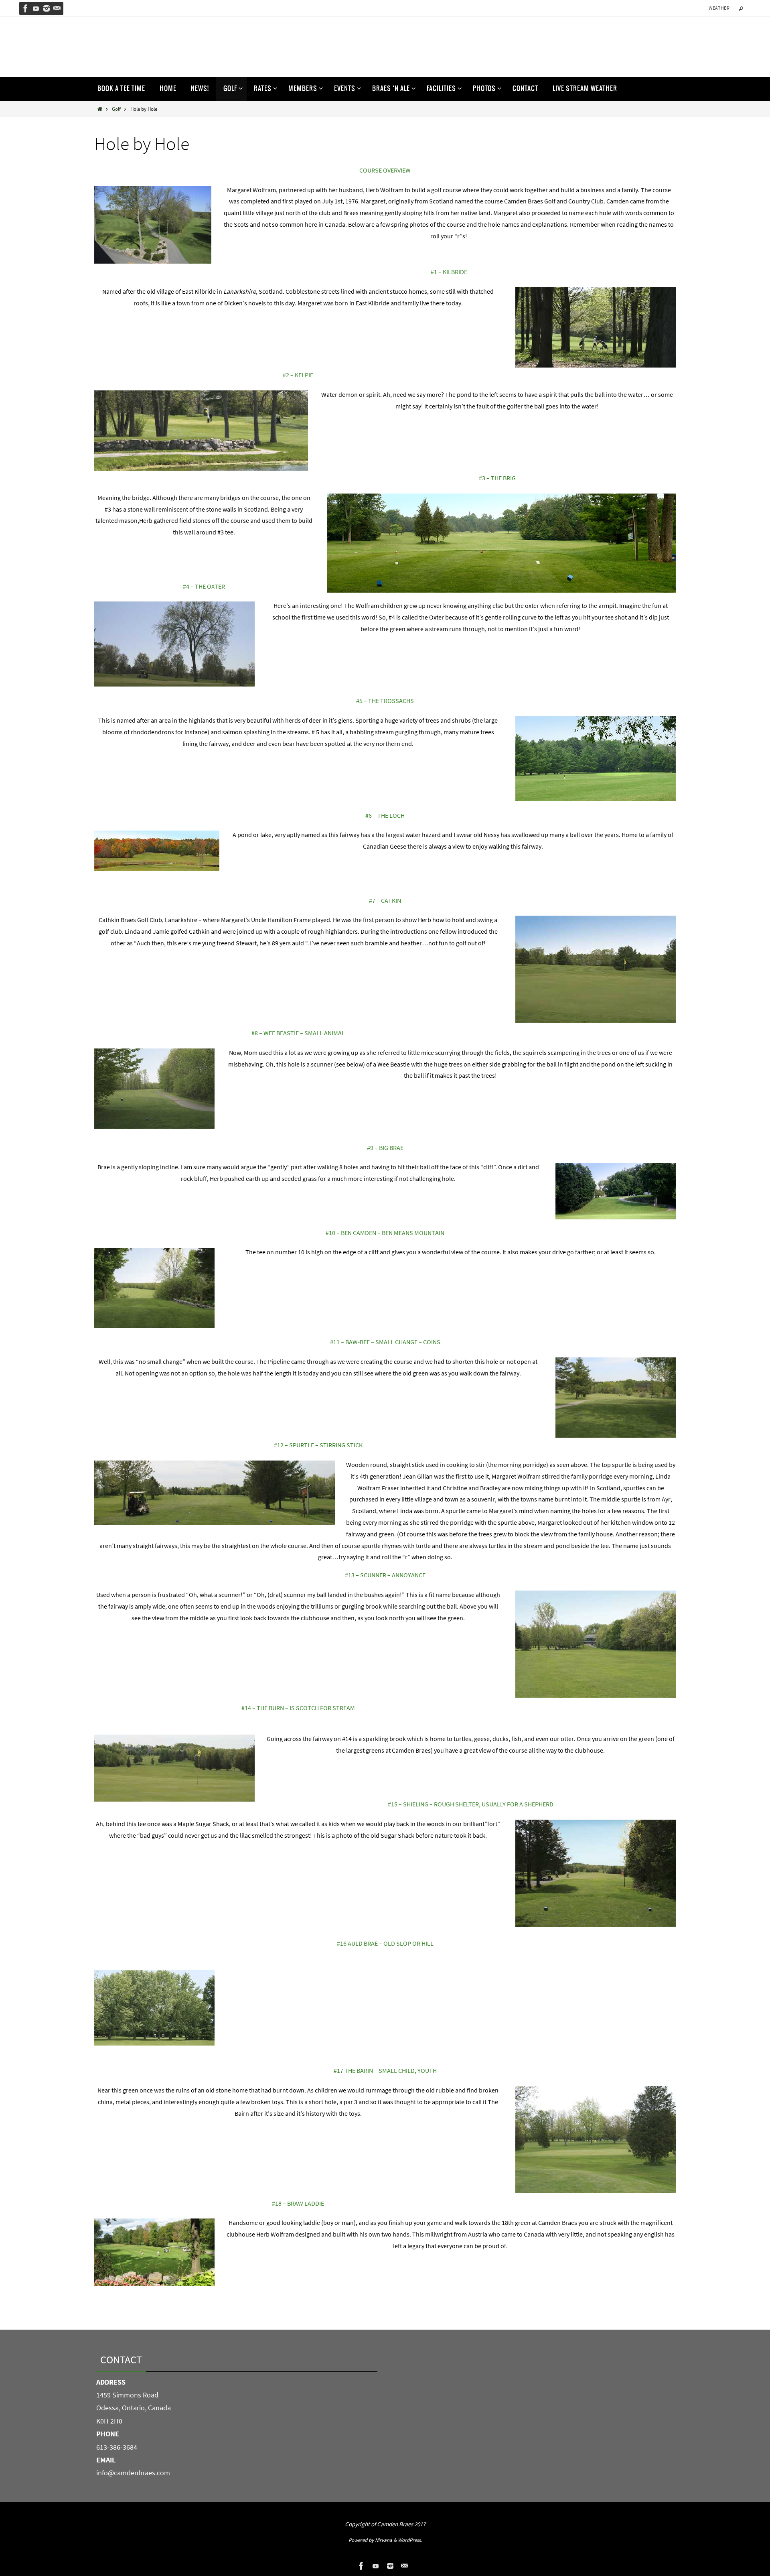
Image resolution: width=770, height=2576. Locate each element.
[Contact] (57, 8)
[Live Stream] (36, 8)
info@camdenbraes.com (133, 2473)
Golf (116, 109)
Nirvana (384, 2540)
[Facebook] (26, 8)
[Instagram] (47, 8)
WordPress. (410, 2540)
